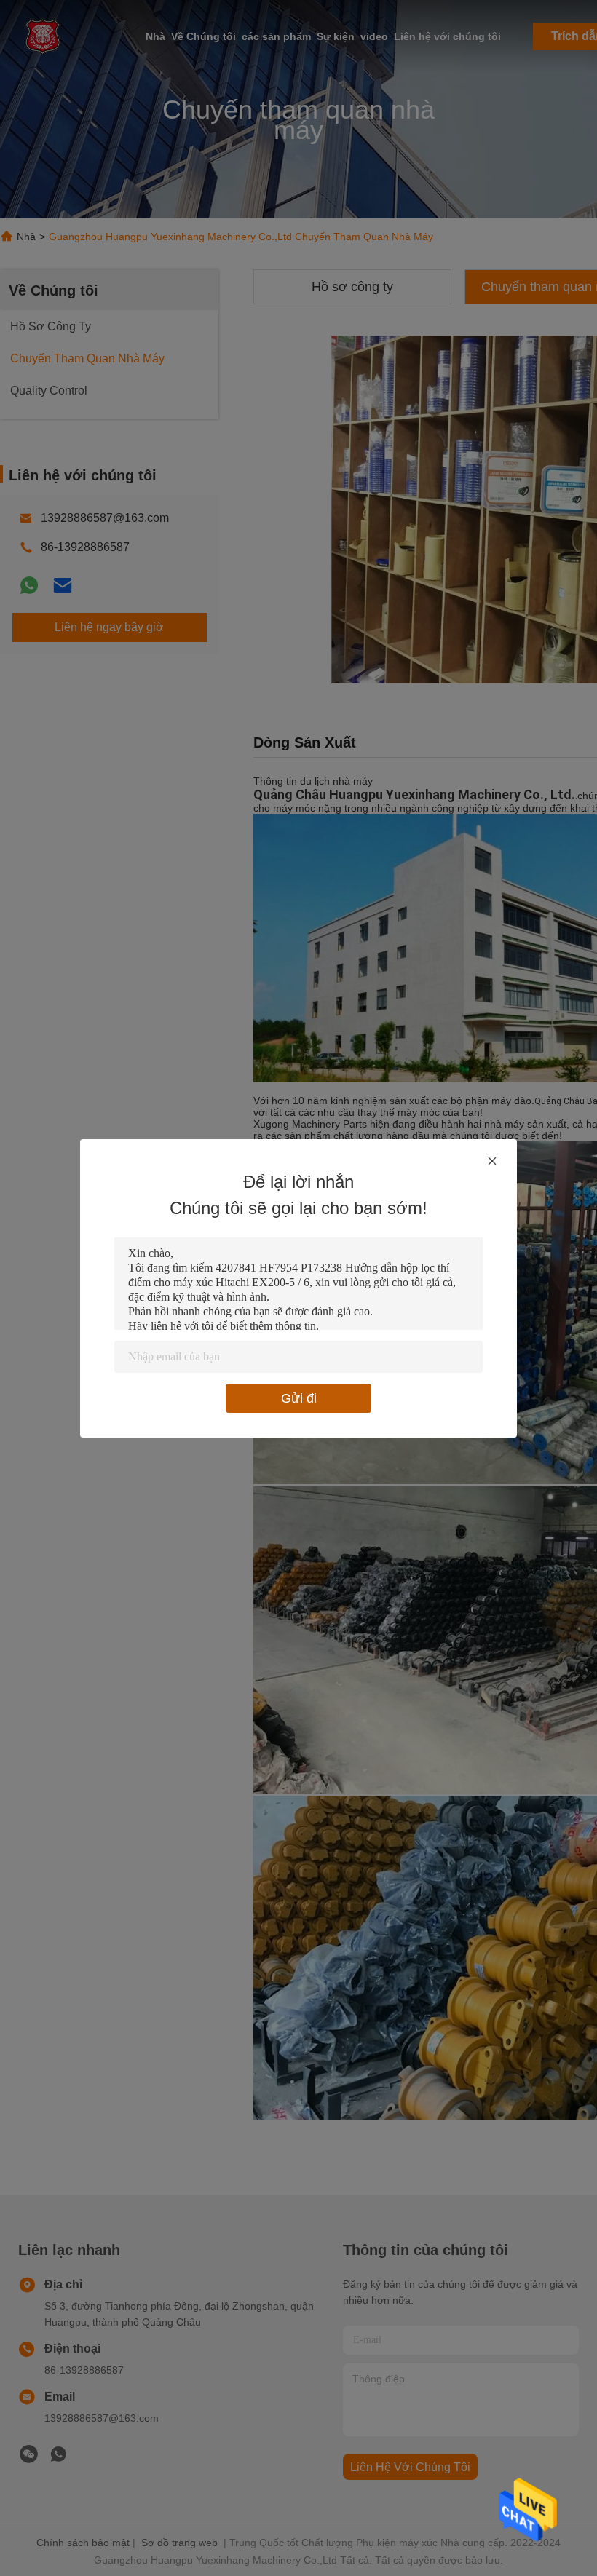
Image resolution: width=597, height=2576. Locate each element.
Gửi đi (299, 1398)
